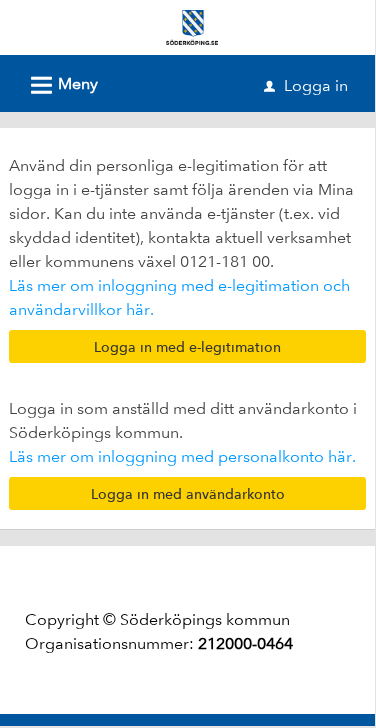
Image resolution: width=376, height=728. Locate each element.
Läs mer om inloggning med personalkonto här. (182, 456)
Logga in (306, 85)
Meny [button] (61, 85)
